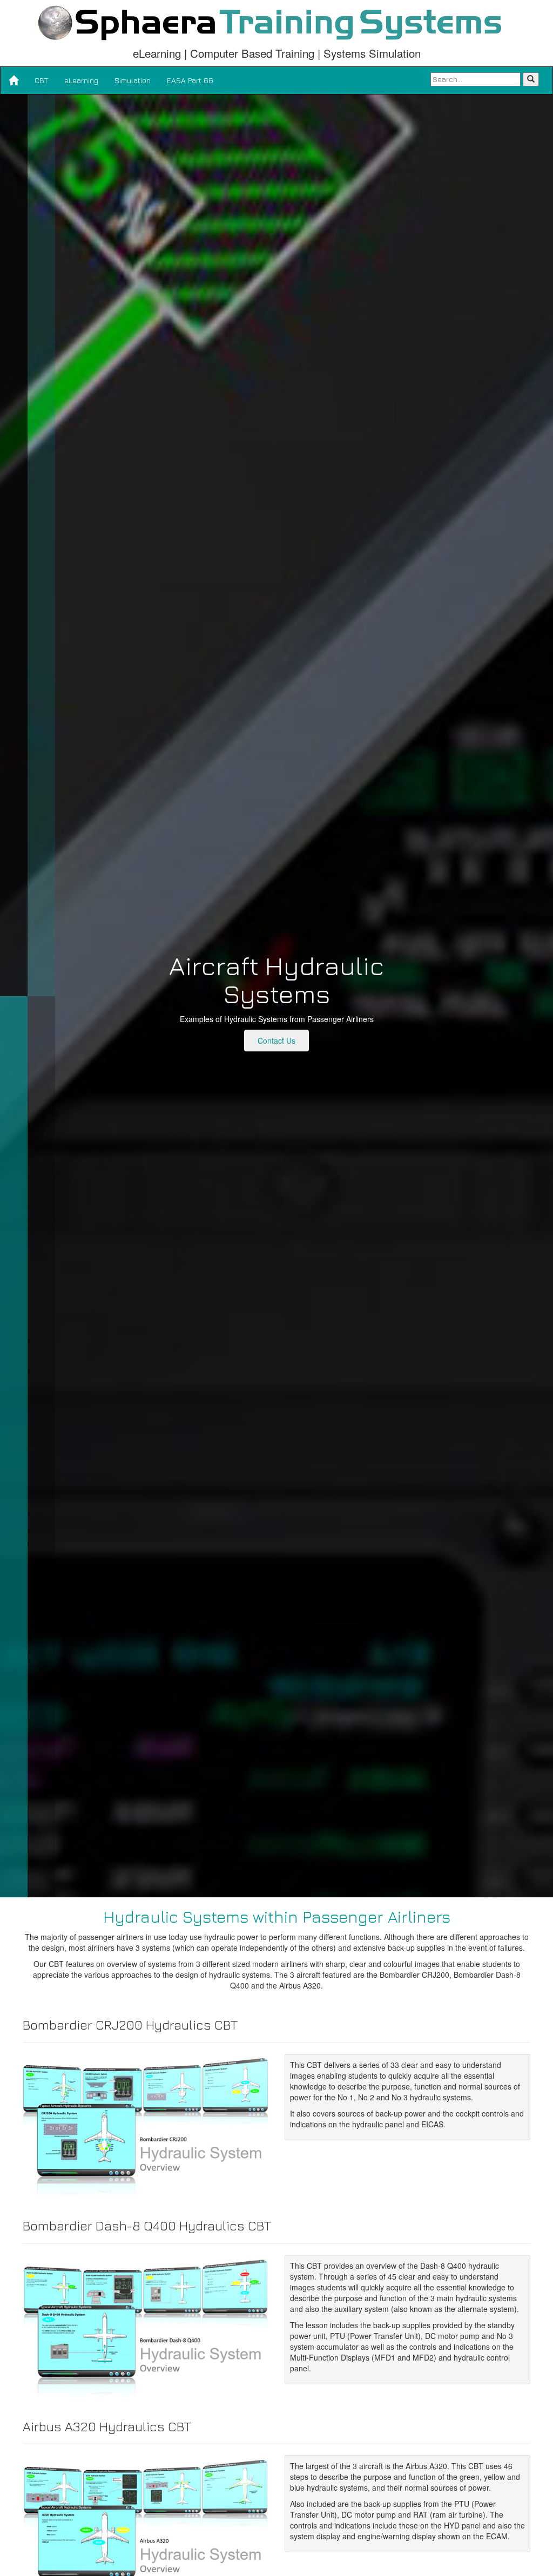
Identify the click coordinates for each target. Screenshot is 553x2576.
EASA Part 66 (190, 80)
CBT (41, 80)
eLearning (81, 80)
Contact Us (276, 1040)
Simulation (133, 80)
